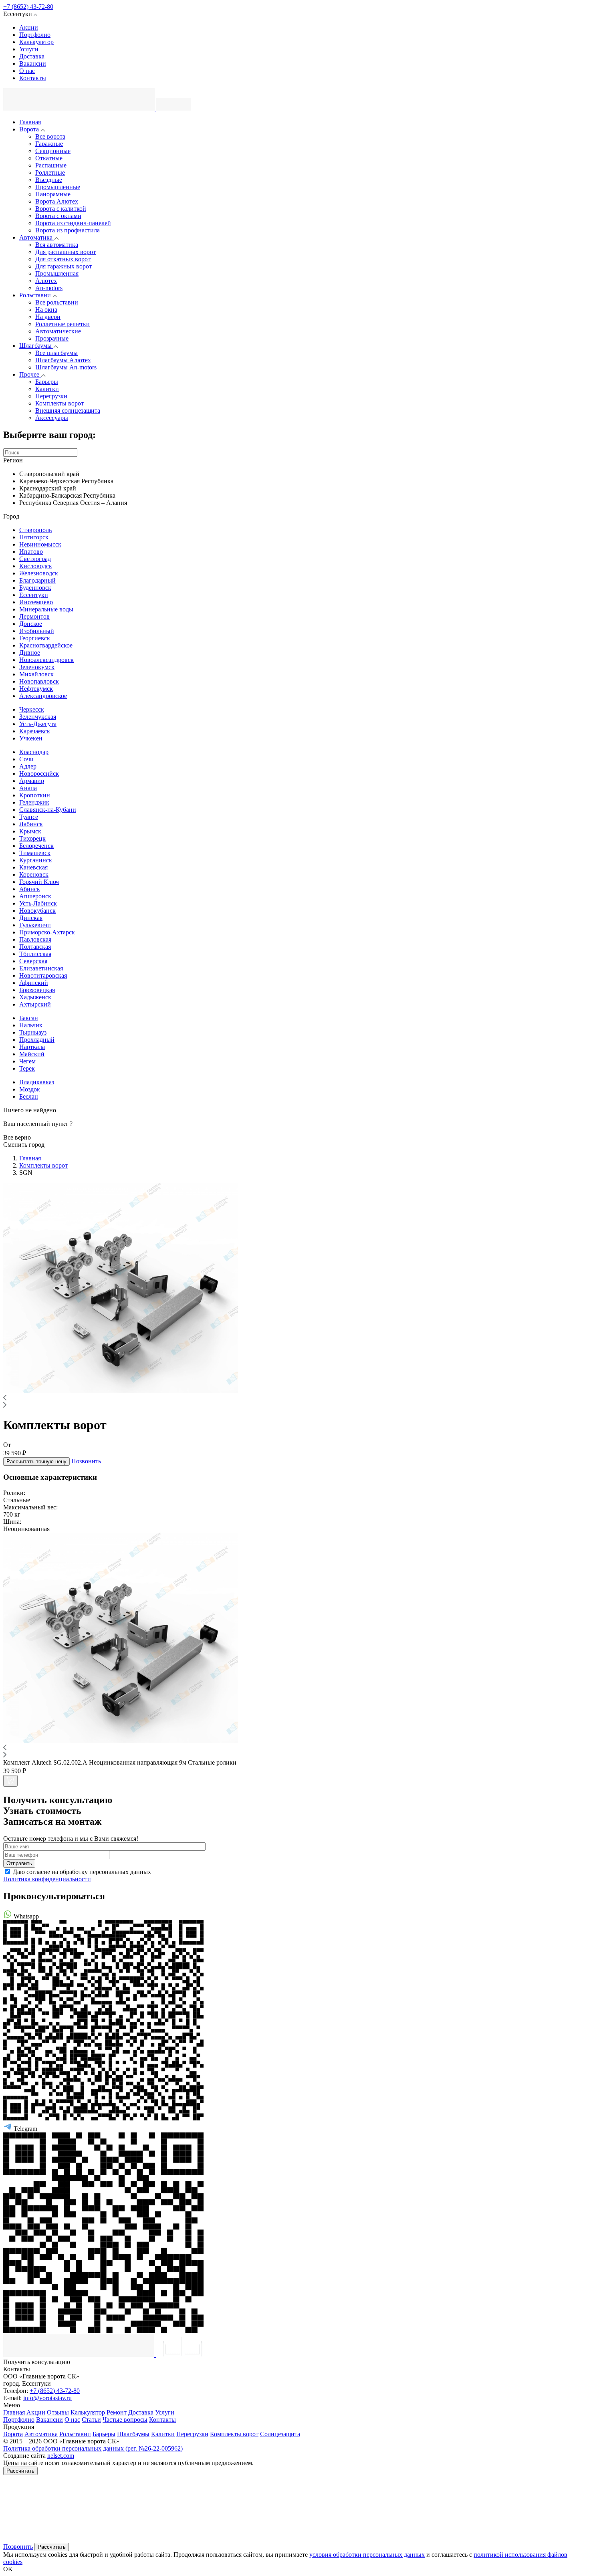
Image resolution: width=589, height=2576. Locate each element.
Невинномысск (40, 544)
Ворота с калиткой (61, 209)
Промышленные (58, 187)
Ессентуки (34, 595)
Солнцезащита (280, 2434)
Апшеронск (35, 896)
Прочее (30, 374)
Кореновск (34, 874)
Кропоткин (35, 795)
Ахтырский (35, 1004)
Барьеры (47, 382)
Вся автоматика (57, 245)
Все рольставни (57, 302)
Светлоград (35, 559)
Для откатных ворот (63, 259)
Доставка (32, 56)
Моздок (30, 1089)
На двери (48, 317)
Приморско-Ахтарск (47, 932)
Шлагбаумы (36, 346)
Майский (32, 1054)
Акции (29, 27)
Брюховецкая (37, 990)
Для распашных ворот (66, 252)
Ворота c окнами (58, 216)
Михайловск (36, 674)
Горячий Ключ (39, 882)
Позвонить (86, 1461)
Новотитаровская (43, 975)
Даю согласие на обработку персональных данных (82, 1872)
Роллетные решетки (63, 324)
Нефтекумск (36, 689)
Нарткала (32, 1047)
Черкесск (32, 709)
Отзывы (58, 2412)
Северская (33, 961)
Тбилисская (35, 954)
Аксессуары (52, 418)
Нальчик (31, 1025)
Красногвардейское (46, 645)
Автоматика (37, 237)
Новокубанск (37, 911)
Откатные (49, 158)
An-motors (49, 288)
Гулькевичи (35, 925)
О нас (27, 71)
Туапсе (29, 817)
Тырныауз (33, 1032)
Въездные (49, 180)
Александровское (43, 696)
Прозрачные (52, 338)
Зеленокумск (37, 667)
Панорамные (53, 194)
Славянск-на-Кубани (48, 810)
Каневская (33, 867)
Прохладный (37, 1040)
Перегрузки (51, 396)
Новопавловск (39, 681)
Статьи (91, 2420)
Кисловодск (36, 566)
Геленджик (34, 802)
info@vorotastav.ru (47, 2398)
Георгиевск (35, 638)
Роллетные (50, 172)
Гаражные (49, 144)
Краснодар (34, 752)
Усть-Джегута (38, 724)
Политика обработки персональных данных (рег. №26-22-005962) (93, 2448)
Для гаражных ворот (64, 266)
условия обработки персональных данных (367, 2555)
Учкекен (31, 738)
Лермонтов (34, 616)
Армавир (32, 781)
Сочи (26, 759)
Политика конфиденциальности (47, 1879)
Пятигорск (34, 537)
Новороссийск (39, 774)
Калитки (47, 389)
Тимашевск (35, 853)
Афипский (34, 983)
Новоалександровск (46, 660)
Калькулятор (36, 42)
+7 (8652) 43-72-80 (28, 7)
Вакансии (33, 64)
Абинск (30, 889)
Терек (27, 1068)
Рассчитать (20, 2471)
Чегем (27, 1061)
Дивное (30, 653)
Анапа (28, 788)
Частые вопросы (125, 2420)
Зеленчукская (38, 717)
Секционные (53, 151)
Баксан (29, 1018)
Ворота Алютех (57, 201)
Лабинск (31, 824)
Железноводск (39, 573)
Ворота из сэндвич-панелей (73, 223)
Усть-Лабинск (38, 903)
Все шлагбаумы (56, 353)
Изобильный (37, 631)
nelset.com (61, 2456)
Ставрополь (35, 530)
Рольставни (36, 295)
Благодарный (37, 580)
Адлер (28, 766)
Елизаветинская (41, 968)
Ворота (30, 129)
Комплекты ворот (60, 403)
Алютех (46, 281)
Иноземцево (36, 602)
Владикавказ (37, 1082)
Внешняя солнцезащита (68, 411)
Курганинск (36, 860)
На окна (46, 310)
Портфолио (35, 35)
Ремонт (117, 2412)
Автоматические (58, 331)
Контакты (33, 78)
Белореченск (36, 846)
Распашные (51, 165)
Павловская (35, 939)
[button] (121, 1391)
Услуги (29, 49)
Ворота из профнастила (68, 230)
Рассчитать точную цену (36, 1461)
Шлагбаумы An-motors (66, 367)
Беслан (29, 1096)
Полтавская (35, 947)
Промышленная (57, 273)
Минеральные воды (46, 609)
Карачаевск (35, 731)
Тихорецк (32, 838)
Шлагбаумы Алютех (63, 360)
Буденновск (35, 588)
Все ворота (50, 136)
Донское (31, 624)
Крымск (30, 831)
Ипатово (31, 552)
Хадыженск (35, 997)
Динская (31, 918)
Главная (30, 122)
